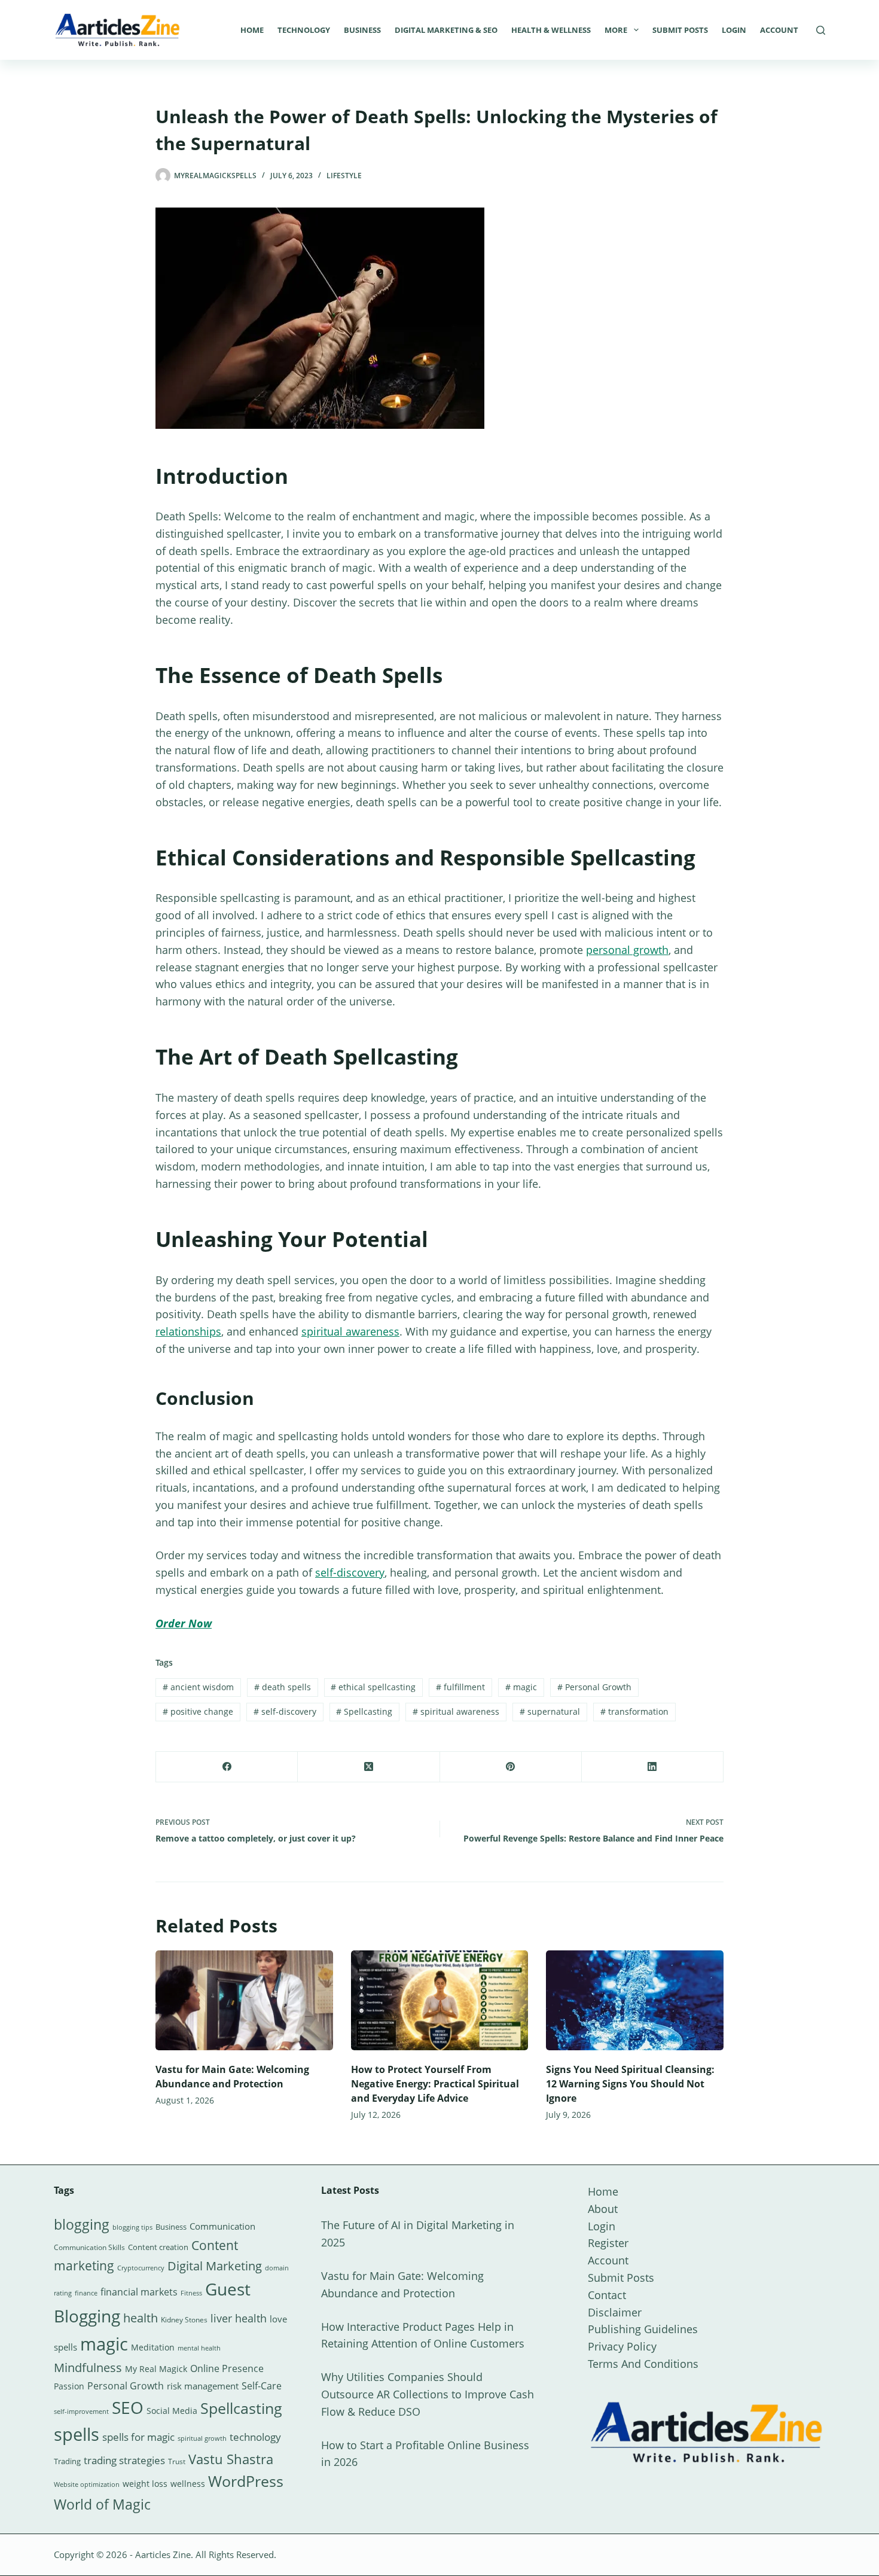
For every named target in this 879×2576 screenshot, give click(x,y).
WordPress (246, 2481)
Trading (67, 2461)
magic (521, 1687)
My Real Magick (156, 2369)
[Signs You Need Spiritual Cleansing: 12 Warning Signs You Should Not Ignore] (635, 2000)
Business (362, 30)
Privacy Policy (622, 2346)
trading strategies (124, 2460)
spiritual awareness (350, 1331)
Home (252, 30)
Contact (607, 2295)
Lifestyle (344, 176)
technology (255, 2437)
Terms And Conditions (643, 2364)
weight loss (145, 2484)
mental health (199, 2348)
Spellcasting (364, 1711)
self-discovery (350, 1572)
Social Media (172, 2411)
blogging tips (132, 2227)
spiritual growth (202, 2438)
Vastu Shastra (231, 2459)
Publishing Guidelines (643, 2329)
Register (608, 2243)
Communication (222, 2226)
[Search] (821, 30)
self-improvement (81, 2412)
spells (77, 2434)
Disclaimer (615, 2312)
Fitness (191, 2293)
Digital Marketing (215, 2266)
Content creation (158, 2247)
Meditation (153, 2347)
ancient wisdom (198, 1687)
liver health (239, 2318)
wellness (188, 2484)
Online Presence (227, 2368)
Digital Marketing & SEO (446, 30)
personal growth (627, 950)
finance (86, 2293)
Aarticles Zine (163, 2554)
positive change (198, 1711)
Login (734, 30)
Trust (177, 2461)
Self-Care (262, 2386)
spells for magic (138, 2437)
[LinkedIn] (653, 1767)
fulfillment (460, 1687)
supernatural (550, 1711)
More (616, 30)
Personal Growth (594, 1687)
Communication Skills (89, 2247)
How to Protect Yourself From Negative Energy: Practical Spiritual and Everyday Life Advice (435, 2084)
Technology (304, 30)
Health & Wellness (551, 30)
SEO (128, 2407)
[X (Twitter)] (369, 1767)
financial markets (139, 2292)
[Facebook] (227, 1767)
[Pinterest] (511, 1767)
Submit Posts (680, 30)
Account (779, 30)
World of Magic (102, 2504)
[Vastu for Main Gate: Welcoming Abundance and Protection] (244, 2000)
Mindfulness (88, 2368)
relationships (188, 1331)
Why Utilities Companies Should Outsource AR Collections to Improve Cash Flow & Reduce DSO (428, 2394)
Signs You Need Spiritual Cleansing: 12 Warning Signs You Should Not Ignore (630, 2084)
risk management (203, 2386)
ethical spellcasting (373, 1687)
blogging (82, 2224)
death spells (283, 1687)
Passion (69, 2386)
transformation (634, 1711)
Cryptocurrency (141, 2268)
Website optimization (87, 2484)
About (603, 2209)
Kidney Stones (184, 2320)
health (141, 2318)
